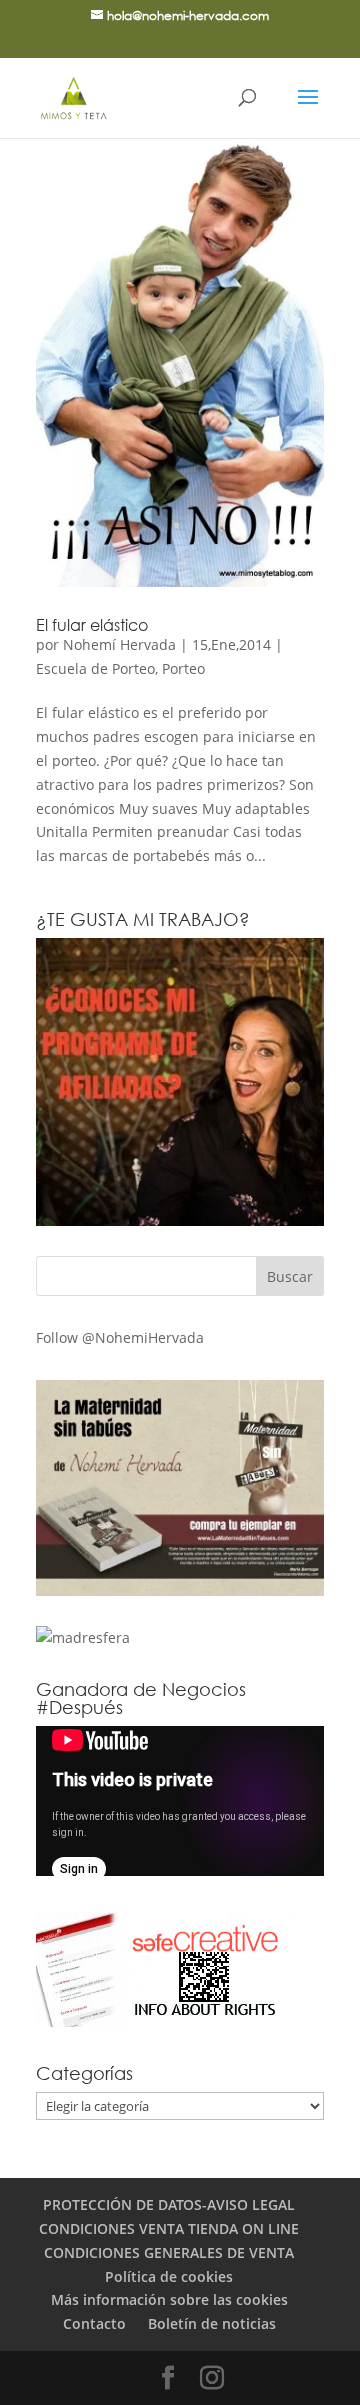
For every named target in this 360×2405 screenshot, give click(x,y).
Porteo (183, 668)
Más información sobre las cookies (169, 2299)
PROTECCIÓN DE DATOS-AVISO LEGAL (169, 2204)
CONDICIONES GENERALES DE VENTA (169, 2252)
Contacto (94, 2323)
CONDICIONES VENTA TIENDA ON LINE (169, 2228)
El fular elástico (92, 624)
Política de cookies (169, 2276)
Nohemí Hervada (119, 644)
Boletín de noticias (212, 2323)
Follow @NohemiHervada (120, 1337)
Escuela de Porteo (95, 668)
